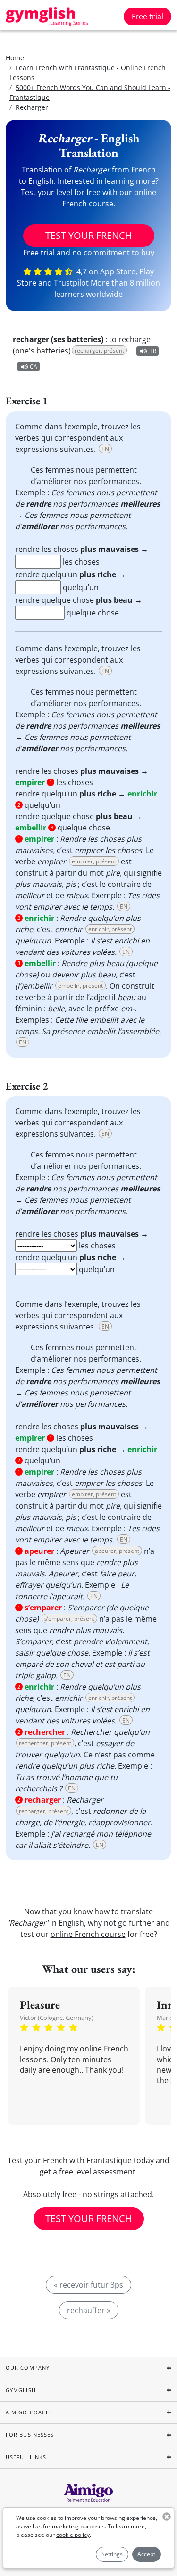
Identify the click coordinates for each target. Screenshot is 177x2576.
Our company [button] (28, 2367)
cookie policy (73, 2535)
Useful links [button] (26, 2457)
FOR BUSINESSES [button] (30, 2434)
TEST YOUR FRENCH (89, 235)
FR (153, 351)
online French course (88, 1934)
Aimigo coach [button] (28, 2412)
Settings (112, 2554)
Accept (146, 2554)
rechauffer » (89, 2310)
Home (15, 58)
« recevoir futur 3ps (88, 2285)
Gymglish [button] (21, 2390)
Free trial (147, 16)
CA (34, 366)
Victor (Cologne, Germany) (57, 2018)
